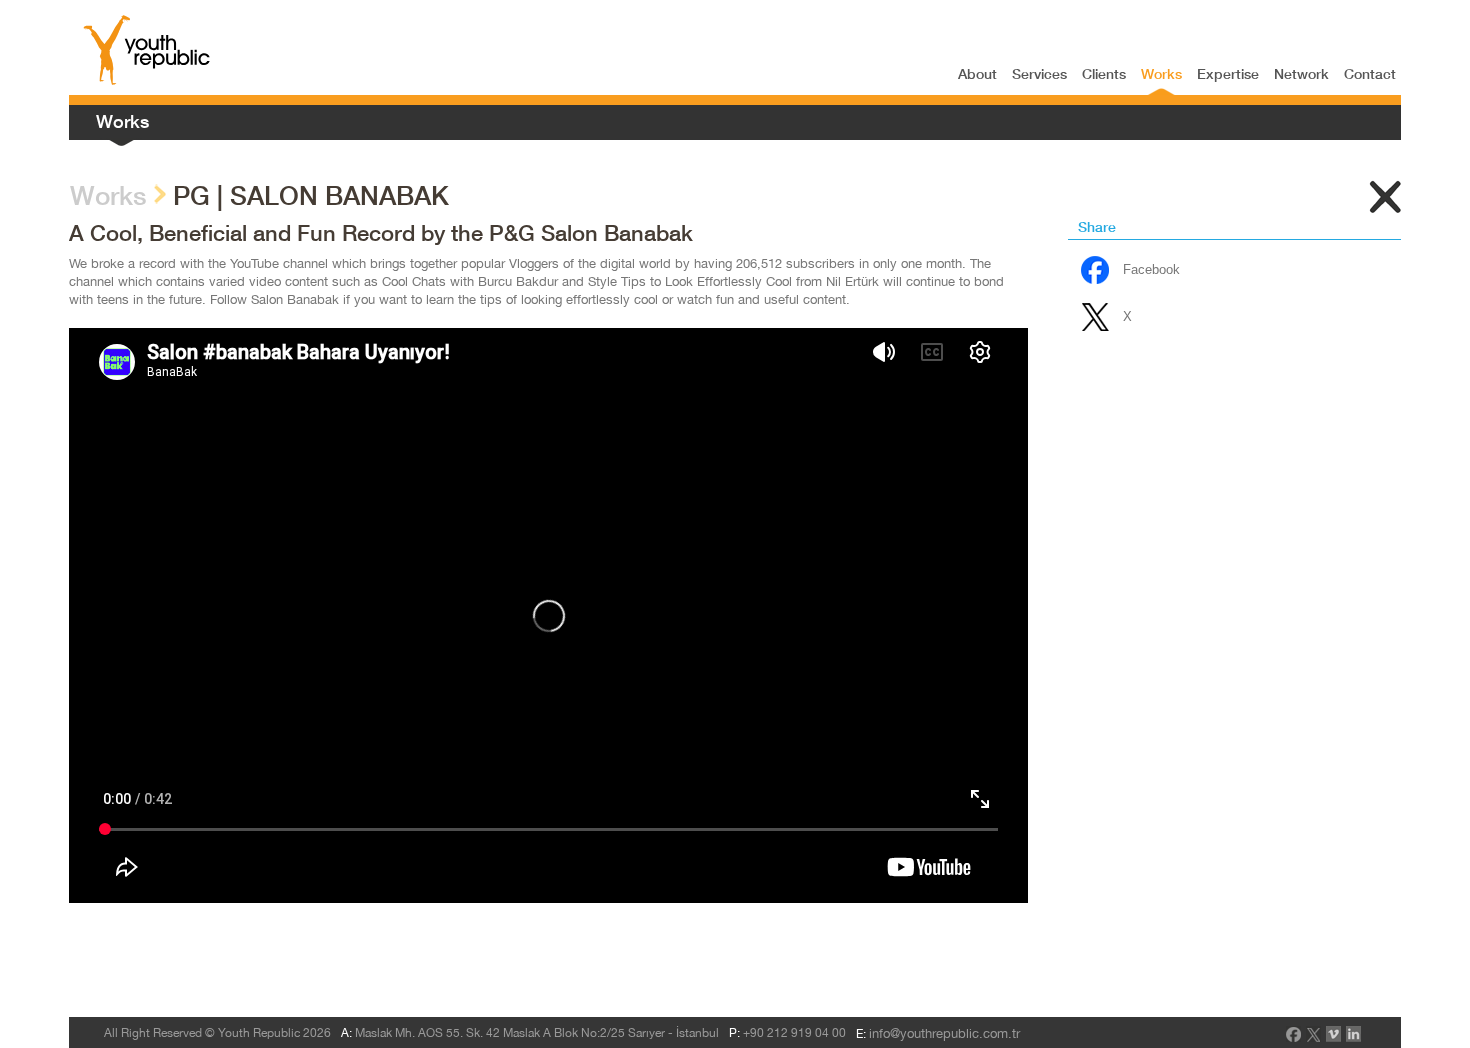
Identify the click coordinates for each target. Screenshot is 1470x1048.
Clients (1104, 73)
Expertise (1228, 73)
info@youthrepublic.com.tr (944, 1033)
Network (1301, 73)
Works (1161, 73)
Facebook (1151, 269)
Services (1039, 73)
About (977, 73)
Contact (1370, 73)
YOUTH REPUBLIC (147, 50)
